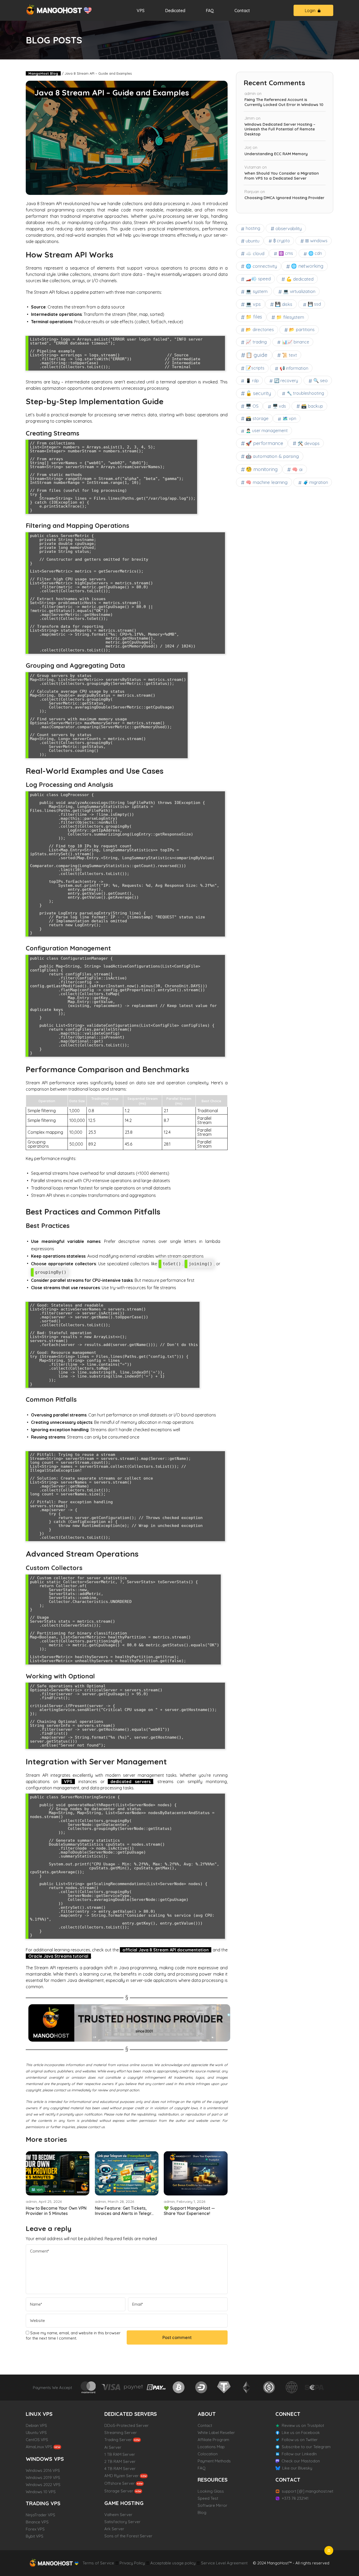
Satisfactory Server (122, 2522)
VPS (141, 11)
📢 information (294, 368)
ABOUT (207, 2414)
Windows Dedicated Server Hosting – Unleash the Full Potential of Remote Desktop (280, 129)
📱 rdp (252, 381)
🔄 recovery (286, 381)
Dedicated (175, 11)
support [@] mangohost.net (307, 2491)
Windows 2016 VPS (43, 2470)
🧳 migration (316, 482)
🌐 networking (307, 266)
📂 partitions (302, 329)
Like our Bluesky (297, 2468)
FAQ (210, 11)
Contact (242, 11)
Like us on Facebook (301, 2433)
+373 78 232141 (295, 2498)
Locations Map (211, 2447)
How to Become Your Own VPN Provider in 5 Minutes (56, 2211)
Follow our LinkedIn (299, 2454)
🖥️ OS (252, 406)
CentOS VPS (37, 2440)
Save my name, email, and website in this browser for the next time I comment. (73, 2335)
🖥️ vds (279, 406)
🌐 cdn (315, 253)
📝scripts (255, 368)
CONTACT (288, 2480)
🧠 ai (297, 469)
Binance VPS (37, 2522)
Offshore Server (120, 2483)
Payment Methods (214, 2461)
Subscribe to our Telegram (306, 2447)
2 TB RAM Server (120, 2461)
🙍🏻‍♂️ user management (267, 431)
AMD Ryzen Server (122, 2476)
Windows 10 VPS (41, 2492)
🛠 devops (309, 443)
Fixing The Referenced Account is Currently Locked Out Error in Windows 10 (284, 102)
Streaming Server (121, 2433)
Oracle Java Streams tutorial (58, 1956)
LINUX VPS (39, 2414)
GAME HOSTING (124, 2503)
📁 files (254, 317)
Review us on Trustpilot (303, 2425)
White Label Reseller (216, 2433)
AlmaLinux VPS (39, 2447)
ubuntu (253, 241)
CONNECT (288, 2414)
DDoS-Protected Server (127, 2425)
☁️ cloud (255, 253)
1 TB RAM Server (120, 2454)
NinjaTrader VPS (40, 2515)
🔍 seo (320, 380)
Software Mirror (212, 2505)
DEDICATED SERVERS (131, 2414)
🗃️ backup (312, 406)
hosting (253, 228)
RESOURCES (213, 2480)
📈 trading (256, 342)
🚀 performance (264, 443)
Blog (202, 2512)
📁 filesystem (290, 317)
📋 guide (257, 355)
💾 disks (284, 304)
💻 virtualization (299, 291)
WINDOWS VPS (45, 2459)
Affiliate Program (213, 2440)
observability (289, 228)
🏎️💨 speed (258, 279)
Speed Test (208, 2498)
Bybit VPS (35, 2536)
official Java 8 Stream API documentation (166, 1950)
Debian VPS (36, 2425)
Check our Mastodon (301, 2461)
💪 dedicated (300, 279)
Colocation (208, 2454)
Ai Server (113, 2447)
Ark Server (114, 2529)
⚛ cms (286, 253)
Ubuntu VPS (36, 2433)
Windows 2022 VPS (43, 2485)
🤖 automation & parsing (272, 456)
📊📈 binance (296, 342)
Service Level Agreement (224, 2563)
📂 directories (260, 329)
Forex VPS (35, 2529)
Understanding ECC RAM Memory (276, 154)
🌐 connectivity (261, 266)
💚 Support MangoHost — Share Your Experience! (189, 2211)
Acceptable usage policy (173, 2563)
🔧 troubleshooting (305, 393)
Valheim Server (118, 2515)
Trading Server (118, 2440)
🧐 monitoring (262, 469)
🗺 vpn (37, 2189)
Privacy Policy (132, 2563)
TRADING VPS (43, 2503)
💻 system (257, 291)
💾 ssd (314, 304)
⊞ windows (316, 241)
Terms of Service (98, 2563)
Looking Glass (211, 2491)
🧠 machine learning (267, 482)
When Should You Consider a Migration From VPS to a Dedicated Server (282, 176)
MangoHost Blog (43, 73)
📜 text (289, 355)
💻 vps (253, 304)
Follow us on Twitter (300, 2440)
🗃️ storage (257, 418)
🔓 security (258, 393)
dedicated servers (130, 1782)
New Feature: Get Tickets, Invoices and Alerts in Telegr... (124, 2211)
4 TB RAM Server (120, 2469)
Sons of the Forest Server (128, 2536)
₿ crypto (282, 241)
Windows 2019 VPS (43, 2478)
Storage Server (119, 2491)
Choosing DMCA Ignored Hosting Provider (284, 198)
